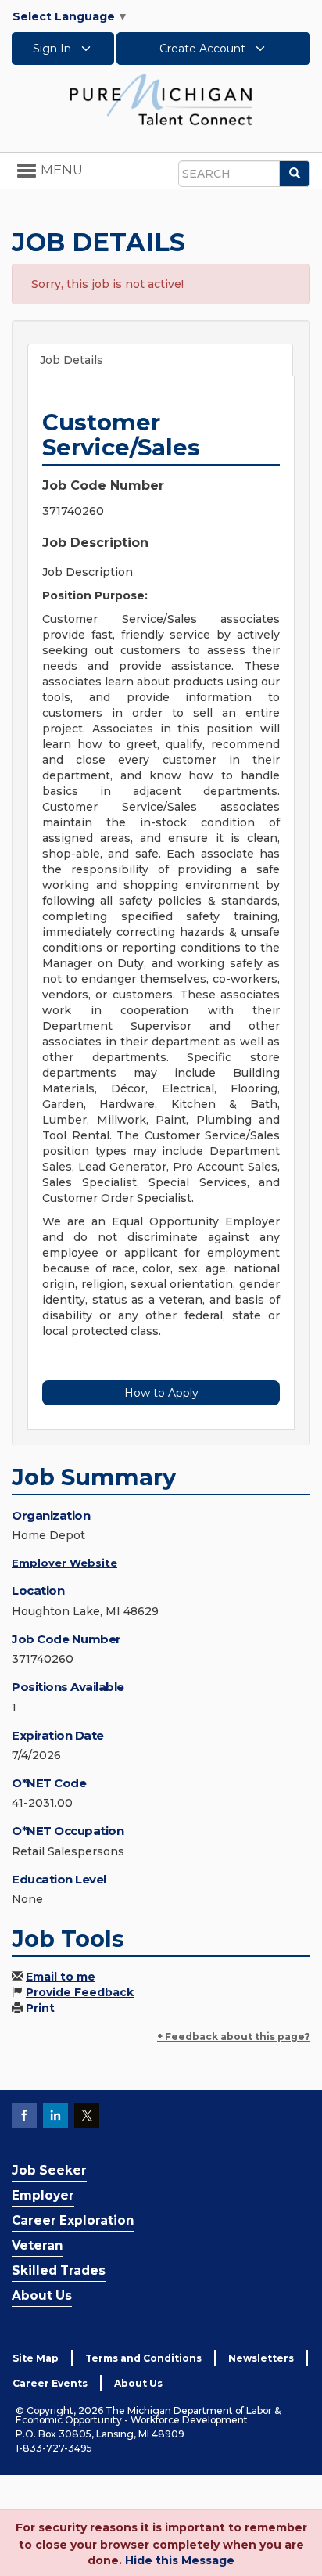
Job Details (72, 360)
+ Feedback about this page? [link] (234, 2036)
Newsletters (261, 2358)
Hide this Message (180, 2560)
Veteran (38, 2245)
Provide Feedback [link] (80, 1992)
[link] (161, 99)
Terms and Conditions (143, 2358)
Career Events (50, 2383)
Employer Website (64, 1563)
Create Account (204, 49)
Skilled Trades (59, 2270)
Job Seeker (49, 2170)
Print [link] (40, 2008)
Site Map (36, 2358)
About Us (42, 2295)
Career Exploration (73, 2220)
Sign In (54, 49)
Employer (43, 2195)
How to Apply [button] (161, 1393)
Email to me (61, 1977)
